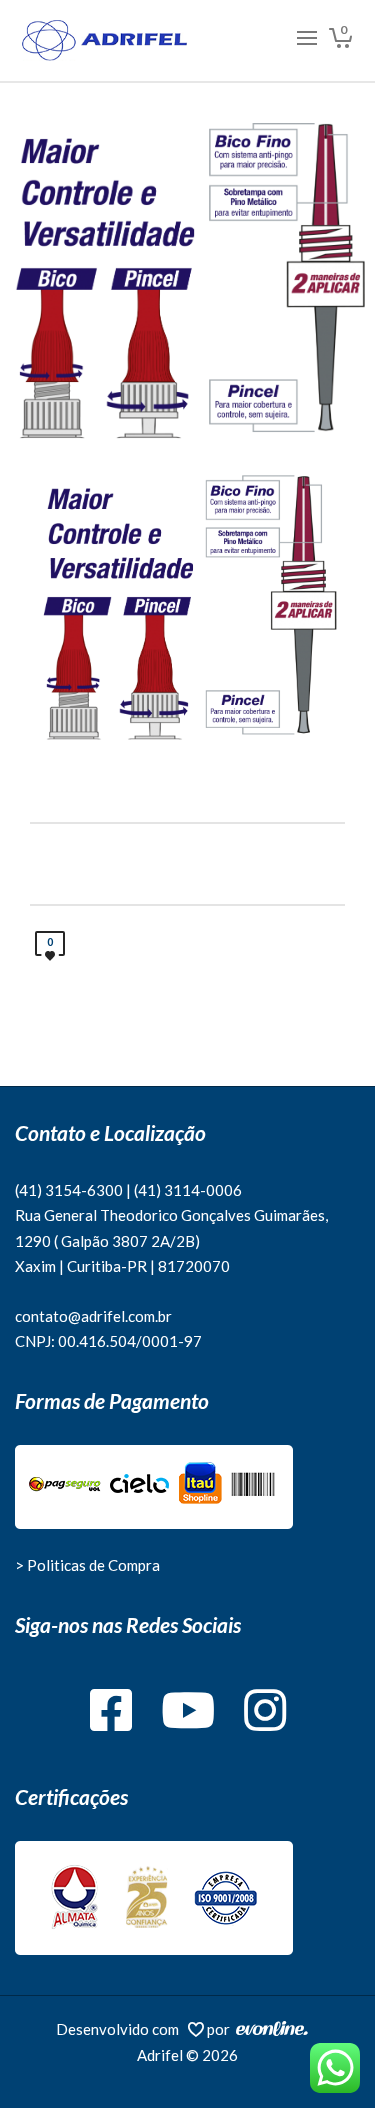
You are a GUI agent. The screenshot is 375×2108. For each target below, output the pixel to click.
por (221, 2029)
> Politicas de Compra (87, 1565)
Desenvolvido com (122, 2029)
